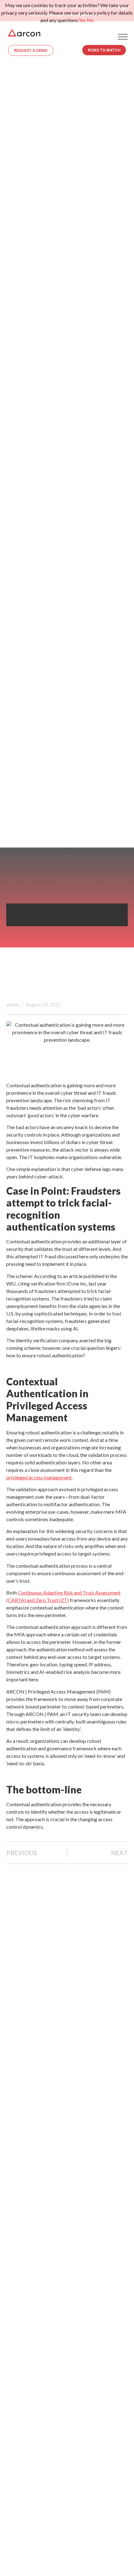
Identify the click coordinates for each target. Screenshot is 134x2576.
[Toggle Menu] (123, 37)
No (90, 20)
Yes (82, 20)
